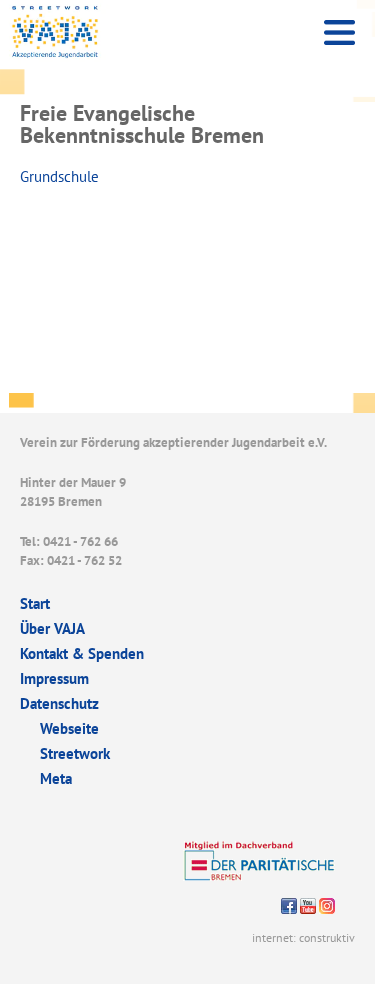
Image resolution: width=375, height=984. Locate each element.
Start (35, 603)
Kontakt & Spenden (82, 653)
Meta (56, 778)
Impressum (54, 678)
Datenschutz (59, 703)
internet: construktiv (303, 937)
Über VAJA (52, 628)
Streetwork (75, 753)
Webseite (69, 728)
